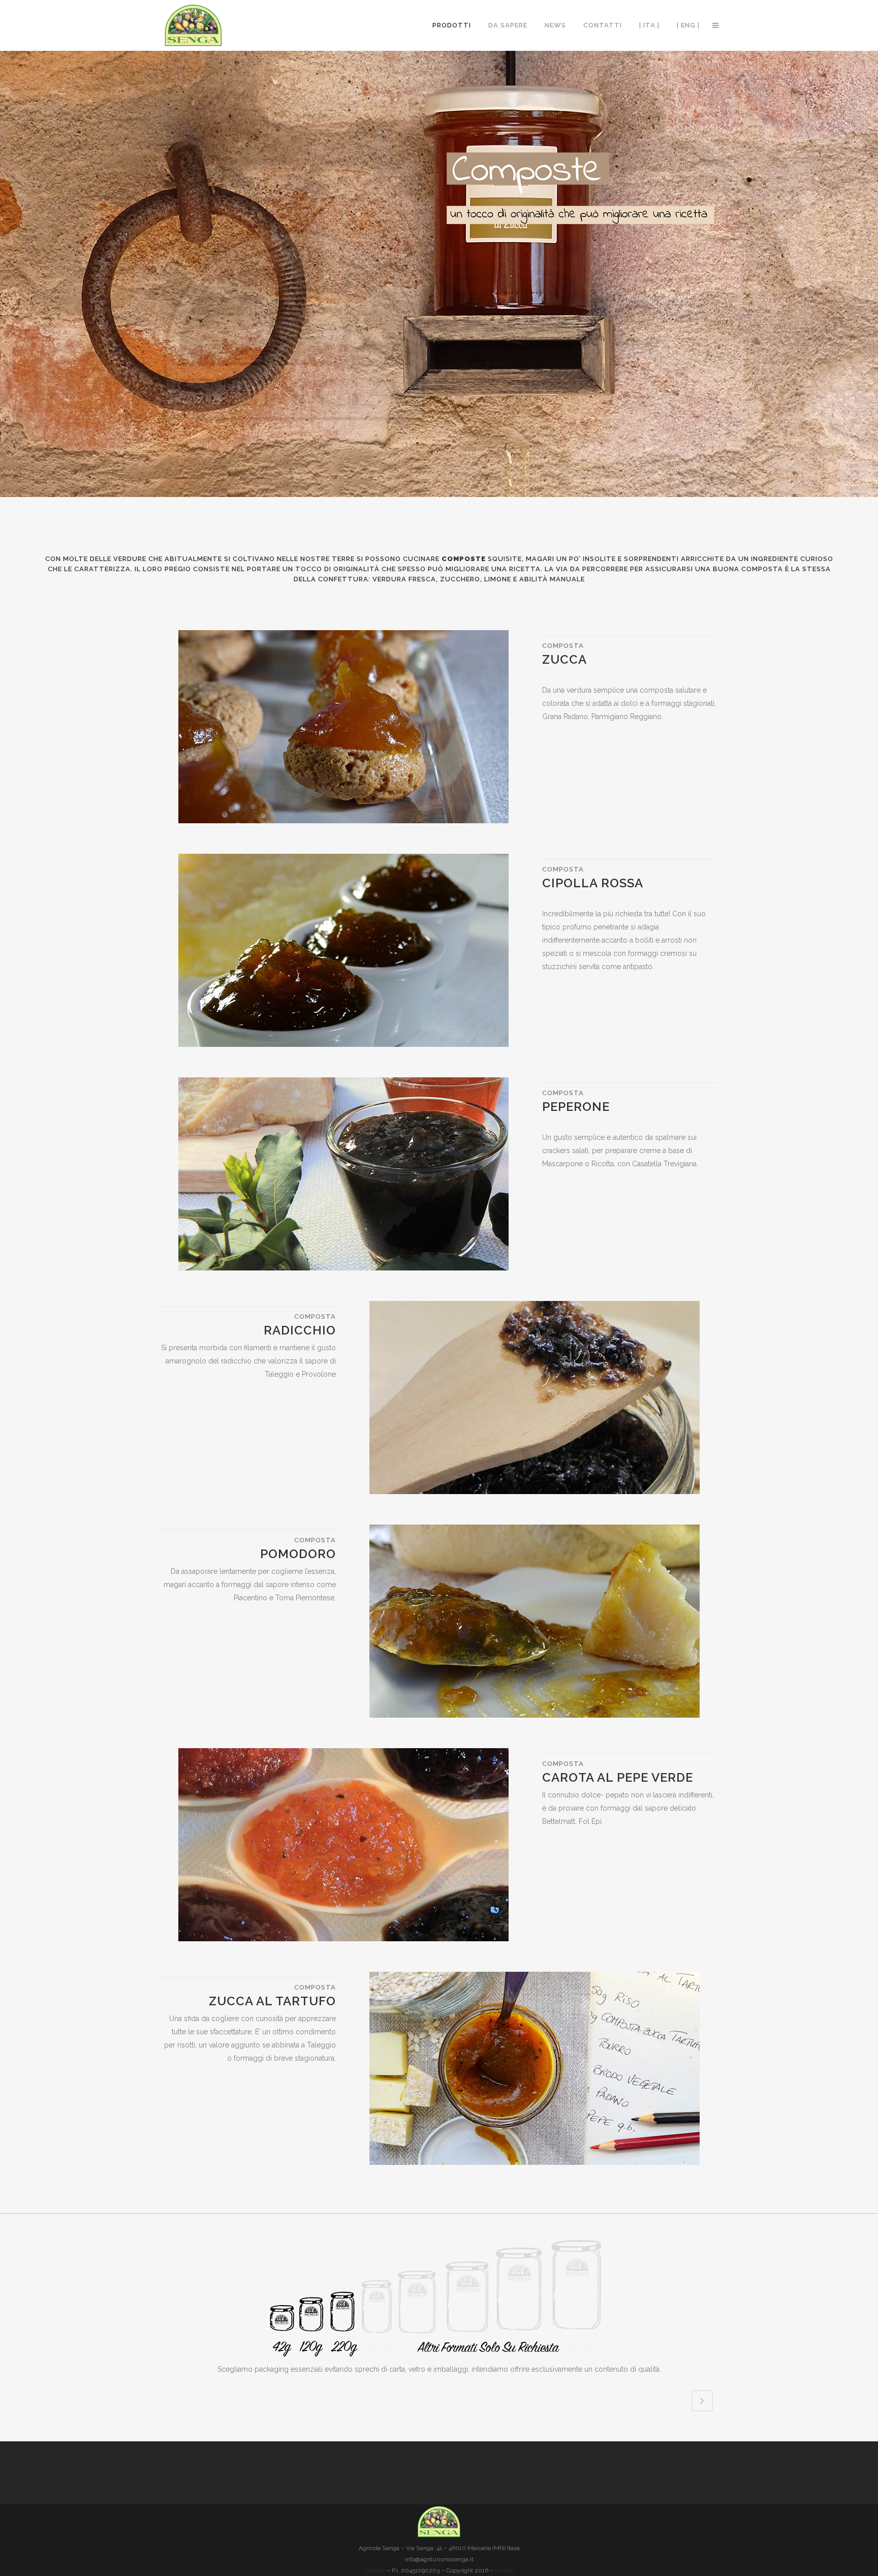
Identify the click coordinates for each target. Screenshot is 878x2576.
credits (504, 2570)
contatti (375, 2570)
